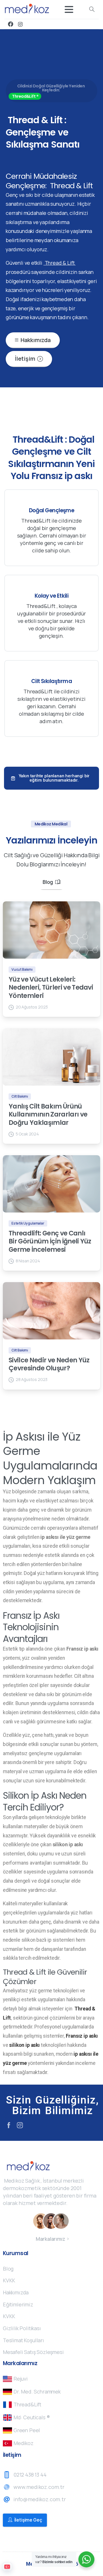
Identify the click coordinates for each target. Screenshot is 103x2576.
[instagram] (20, 24)
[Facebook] (11, 24)
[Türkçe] (7, 2567)
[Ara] (92, 9)
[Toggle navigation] (69, 9)
